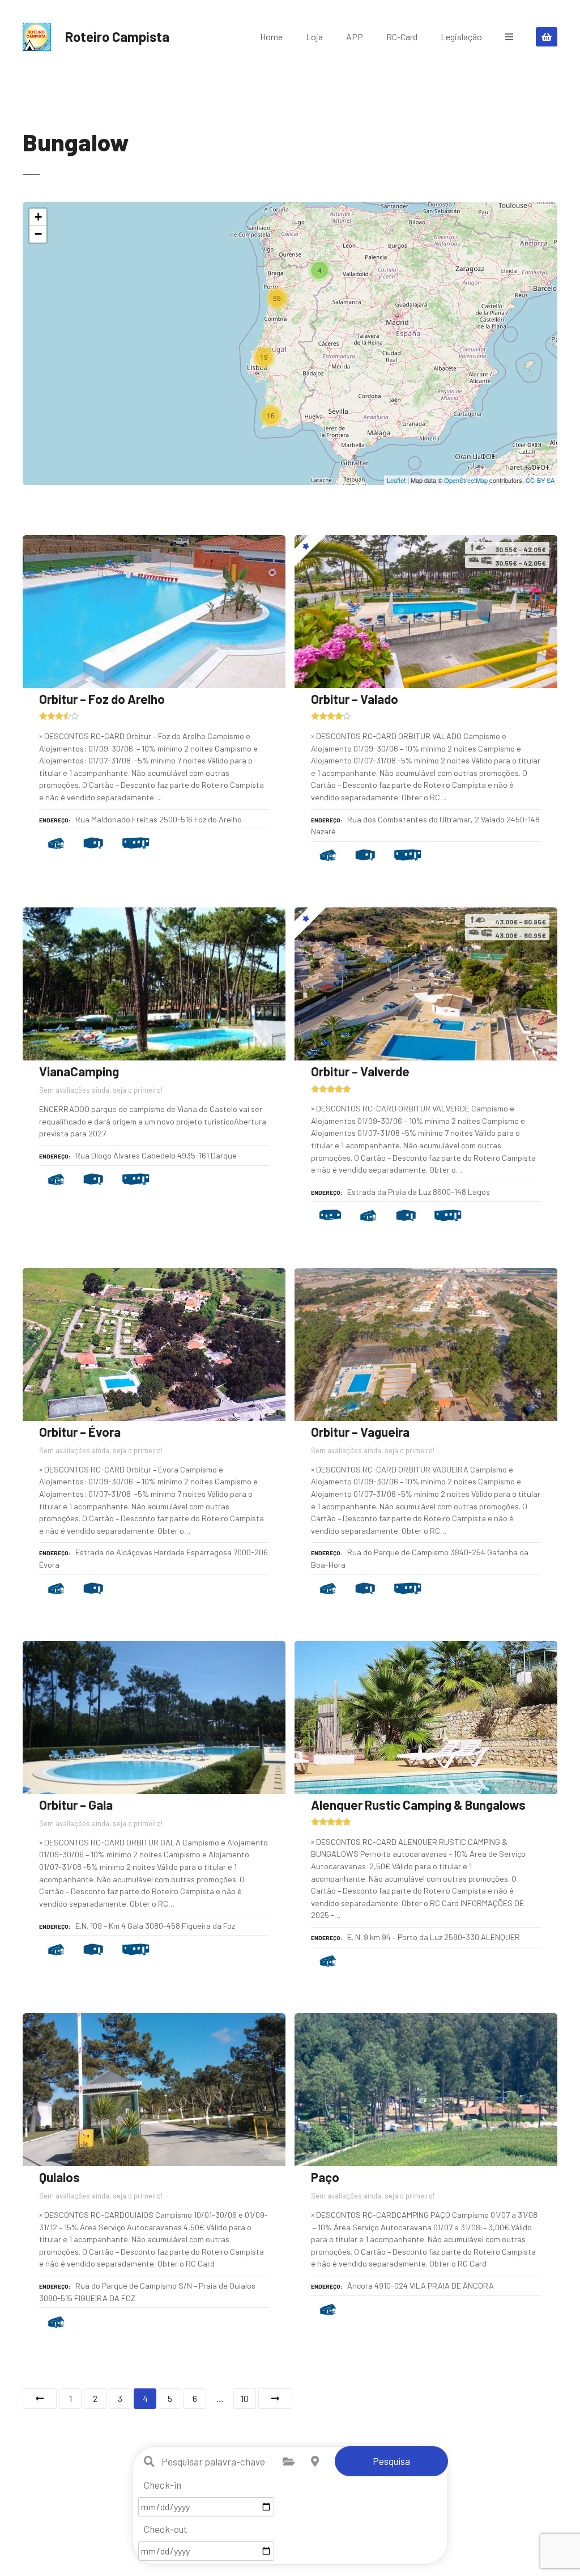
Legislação (461, 37)
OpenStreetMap (466, 480)
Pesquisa (391, 2461)
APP (355, 37)
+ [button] (38, 217)
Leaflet (396, 480)
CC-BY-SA (540, 480)
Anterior (40, 2399)
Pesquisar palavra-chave (150, 2462)
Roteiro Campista (117, 37)
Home (271, 37)
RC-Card (402, 37)
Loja (314, 37)
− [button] (38, 234)
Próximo (275, 2399)
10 (245, 2398)
